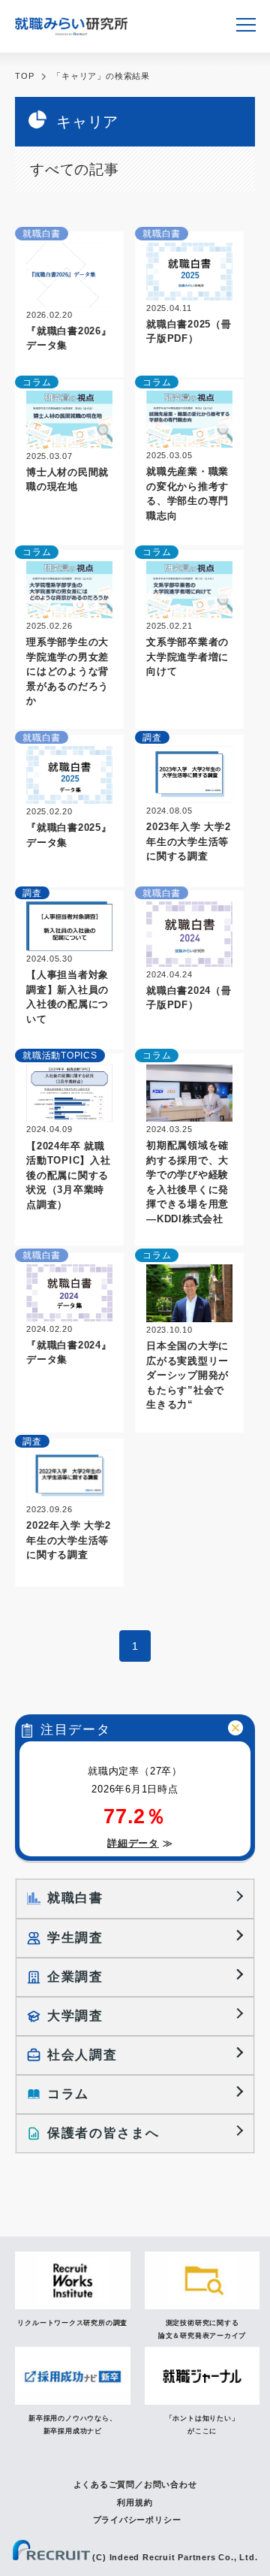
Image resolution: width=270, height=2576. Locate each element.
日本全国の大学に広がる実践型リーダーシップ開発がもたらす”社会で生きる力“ (187, 1375)
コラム (37, 382)
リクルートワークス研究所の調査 (72, 2323)
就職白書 (42, 234)
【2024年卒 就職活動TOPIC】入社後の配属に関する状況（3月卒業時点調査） (69, 1175)
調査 (152, 738)
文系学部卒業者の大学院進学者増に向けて (187, 657)
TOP (24, 76)
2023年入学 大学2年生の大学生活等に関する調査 (189, 841)
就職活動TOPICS (60, 1055)
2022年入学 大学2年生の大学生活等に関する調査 (69, 1540)
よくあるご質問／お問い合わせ (135, 2484)
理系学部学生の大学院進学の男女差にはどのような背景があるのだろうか (67, 671)
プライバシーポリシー (137, 2520)
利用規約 (135, 2502)
